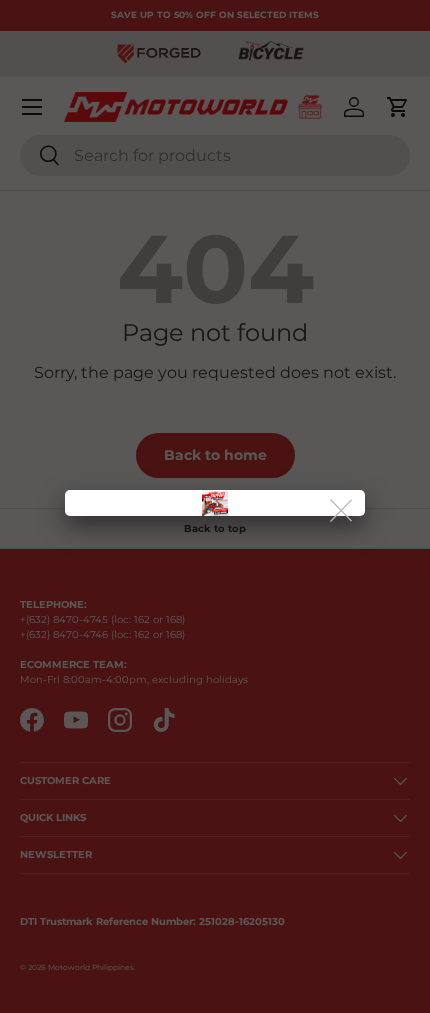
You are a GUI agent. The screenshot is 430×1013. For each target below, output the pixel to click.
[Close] (342, 511)
